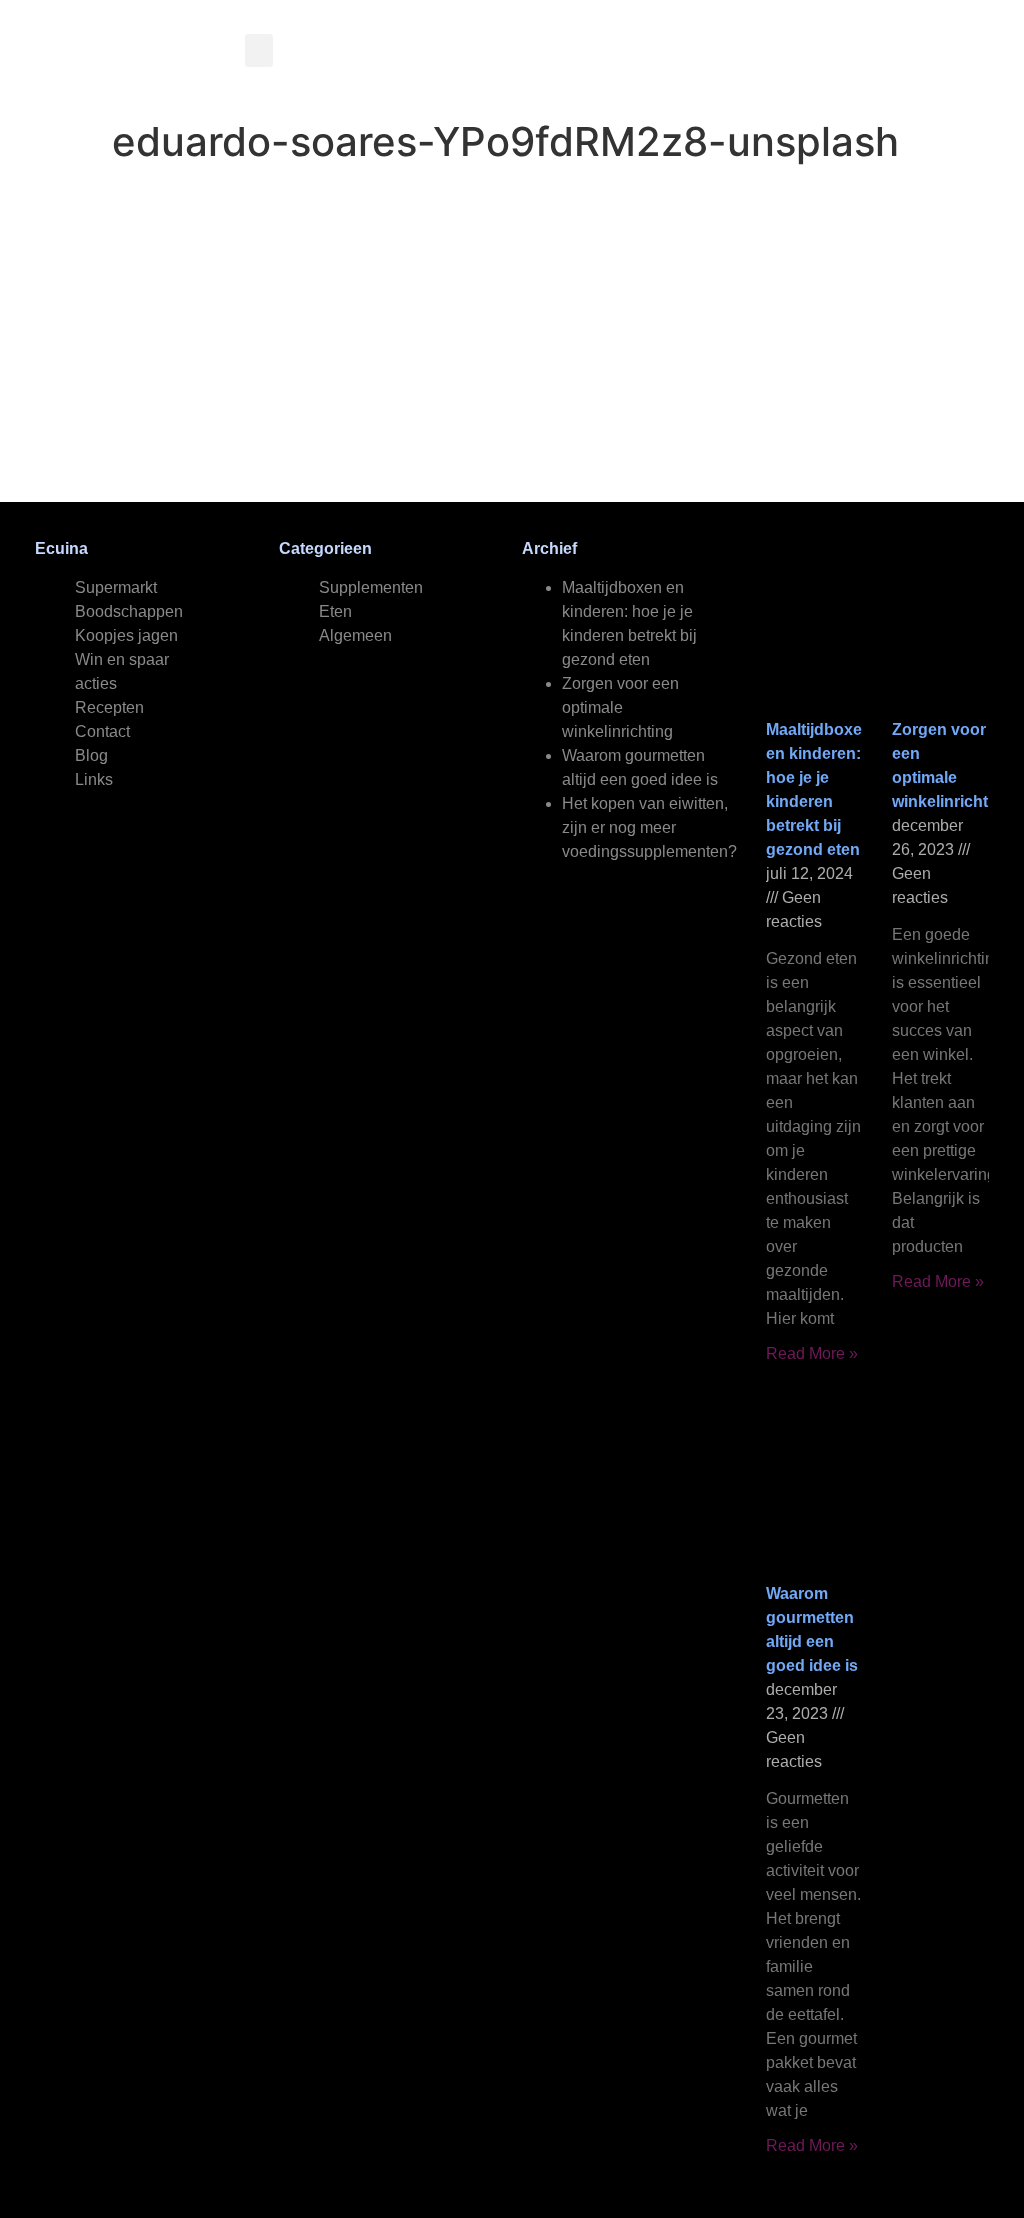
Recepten (109, 707)
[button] (259, 50)
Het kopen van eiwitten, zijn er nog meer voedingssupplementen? (649, 827)
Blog (91, 755)
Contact (102, 731)
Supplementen (371, 587)
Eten (335, 611)
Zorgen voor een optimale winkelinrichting (620, 707)
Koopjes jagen (126, 635)
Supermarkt (116, 587)
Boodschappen (129, 611)
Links (94, 779)
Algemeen (355, 635)
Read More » (812, 1353)
